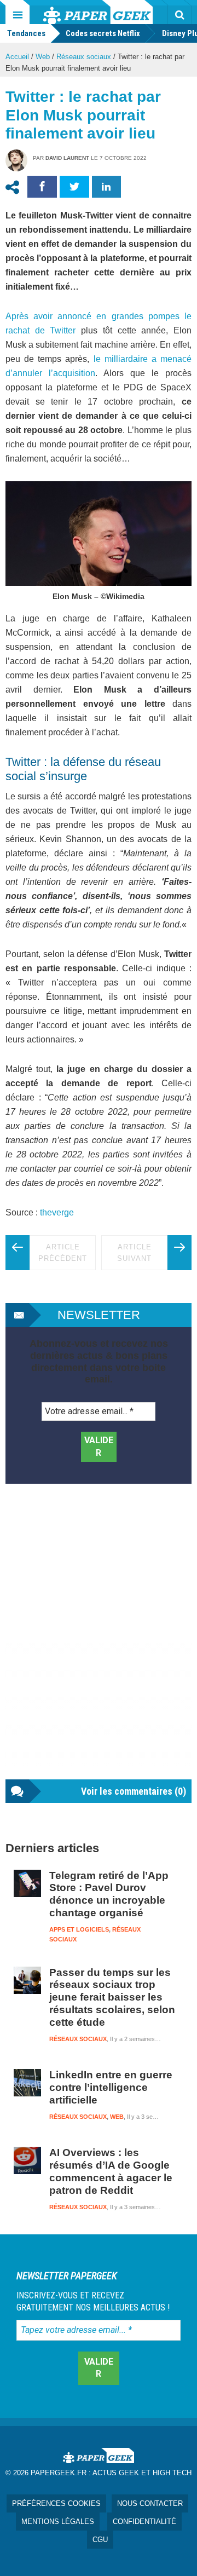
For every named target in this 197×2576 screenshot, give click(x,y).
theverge (57, 1212)
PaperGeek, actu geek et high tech (98, 12)
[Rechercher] (179, 15)
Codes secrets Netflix (103, 33)
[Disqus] (99, 1643)
